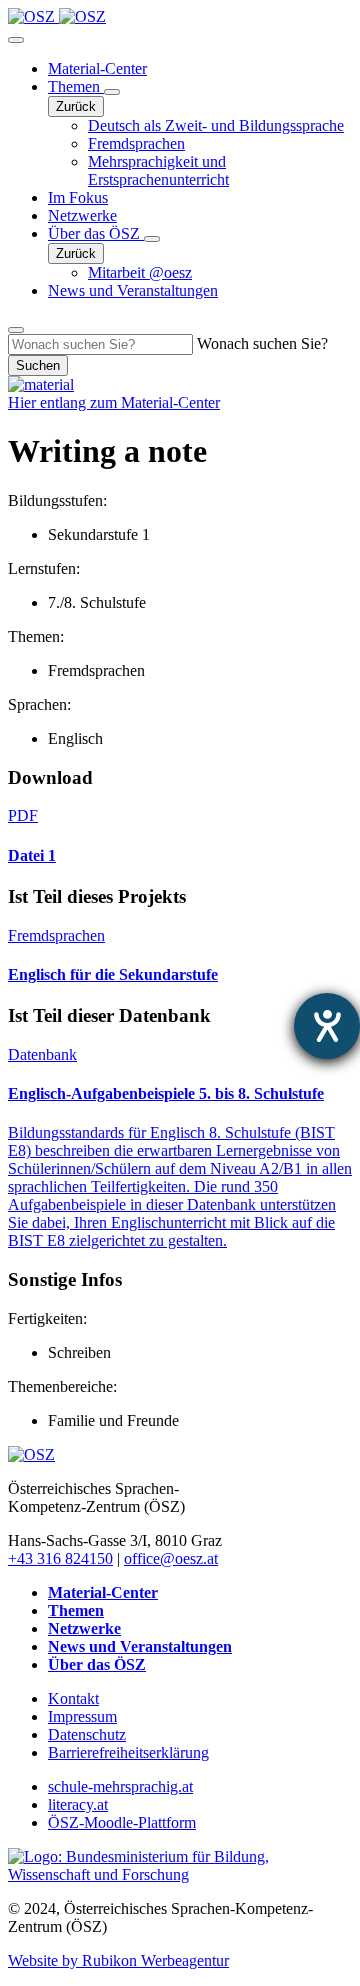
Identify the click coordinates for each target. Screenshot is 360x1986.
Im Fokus (78, 197)
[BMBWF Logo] (180, 1874)
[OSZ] (31, 1454)
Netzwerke (82, 215)
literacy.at (78, 1804)
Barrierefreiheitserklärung (128, 1752)
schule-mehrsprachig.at (120, 1786)
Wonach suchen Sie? (262, 343)
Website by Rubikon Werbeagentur (118, 1960)
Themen (76, 86)
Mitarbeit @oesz (140, 272)
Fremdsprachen (136, 143)
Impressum (82, 1716)
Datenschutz (87, 1734)
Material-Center (97, 68)
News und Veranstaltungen (133, 290)
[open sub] (112, 92)
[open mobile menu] (16, 40)
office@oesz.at (171, 1558)
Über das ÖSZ (96, 233)
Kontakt (73, 1698)
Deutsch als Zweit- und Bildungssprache (216, 125)
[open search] (16, 330)
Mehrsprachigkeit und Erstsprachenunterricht (158, 170)
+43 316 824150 (60, 1558)
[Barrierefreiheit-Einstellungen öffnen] (327, 1026)
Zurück (76, 106)
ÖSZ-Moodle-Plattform (122, 1822)
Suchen (38, 365)
